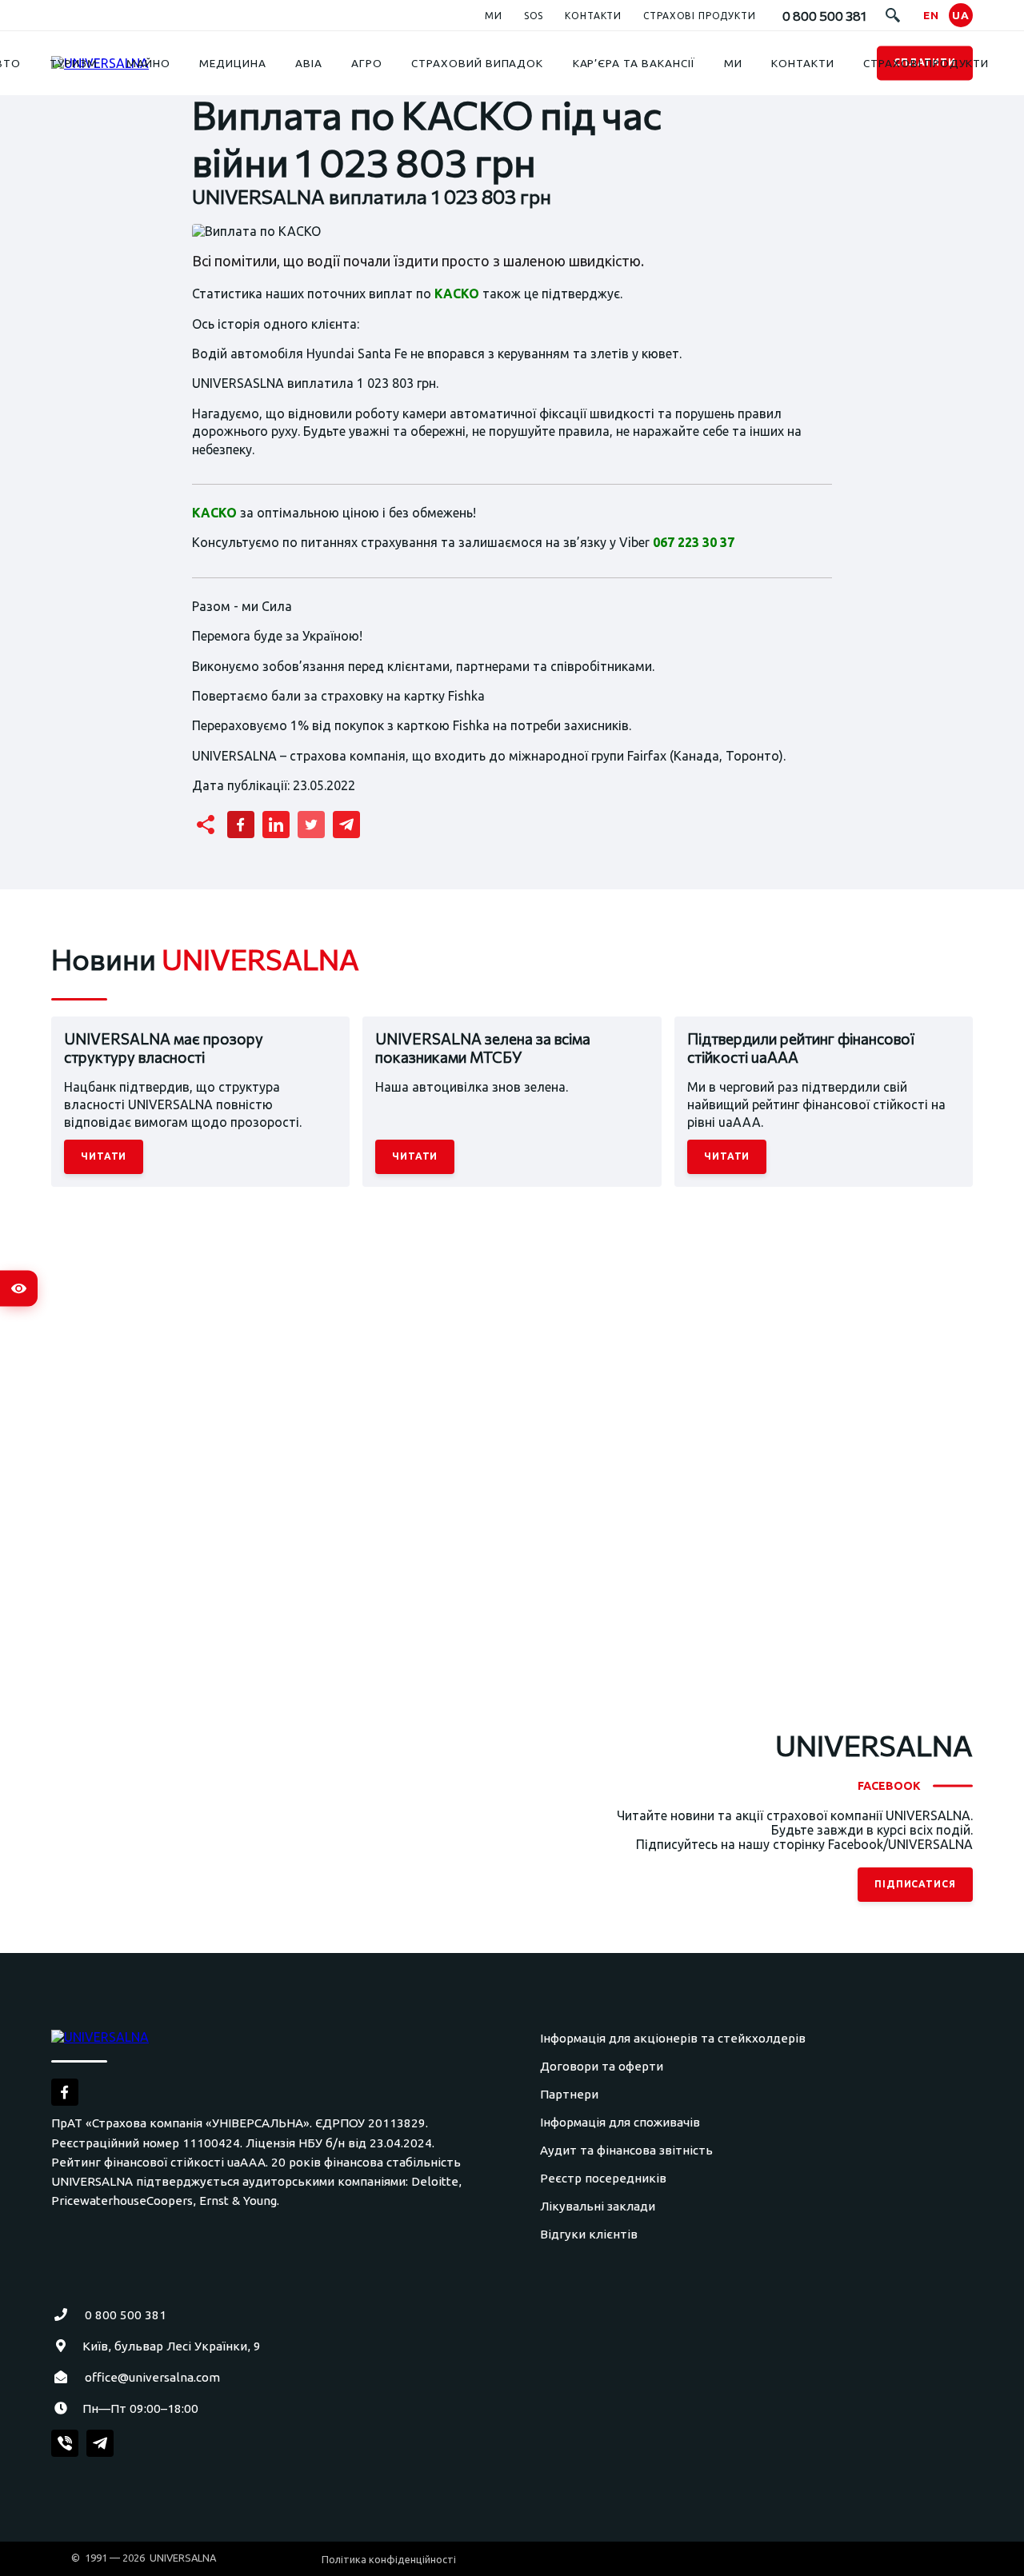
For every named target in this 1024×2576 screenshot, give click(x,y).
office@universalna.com (152, 2377)
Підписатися (916, 1884)
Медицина (233, 63)
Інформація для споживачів (620, 2122)
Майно (148, 63)
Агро (367, 63)
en (931, 15)
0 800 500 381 (126, 2315)
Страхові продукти (699, 16)
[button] (893, 15)
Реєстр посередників (603, 2178)
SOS (534, 16)
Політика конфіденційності (389, 2559)
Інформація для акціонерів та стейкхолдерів (673, 2038)
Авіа (309, 63)
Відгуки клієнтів (589, 2234)
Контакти (593, 16)
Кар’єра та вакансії (634, 63)
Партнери (569, 2094)
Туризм (74, 63)
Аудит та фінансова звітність (626, 2150)
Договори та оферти (602, 2066)
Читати (104, 1156)
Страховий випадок (477, 63)
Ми (494, 16)
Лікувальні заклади (598, 2206)
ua (961, 15)
